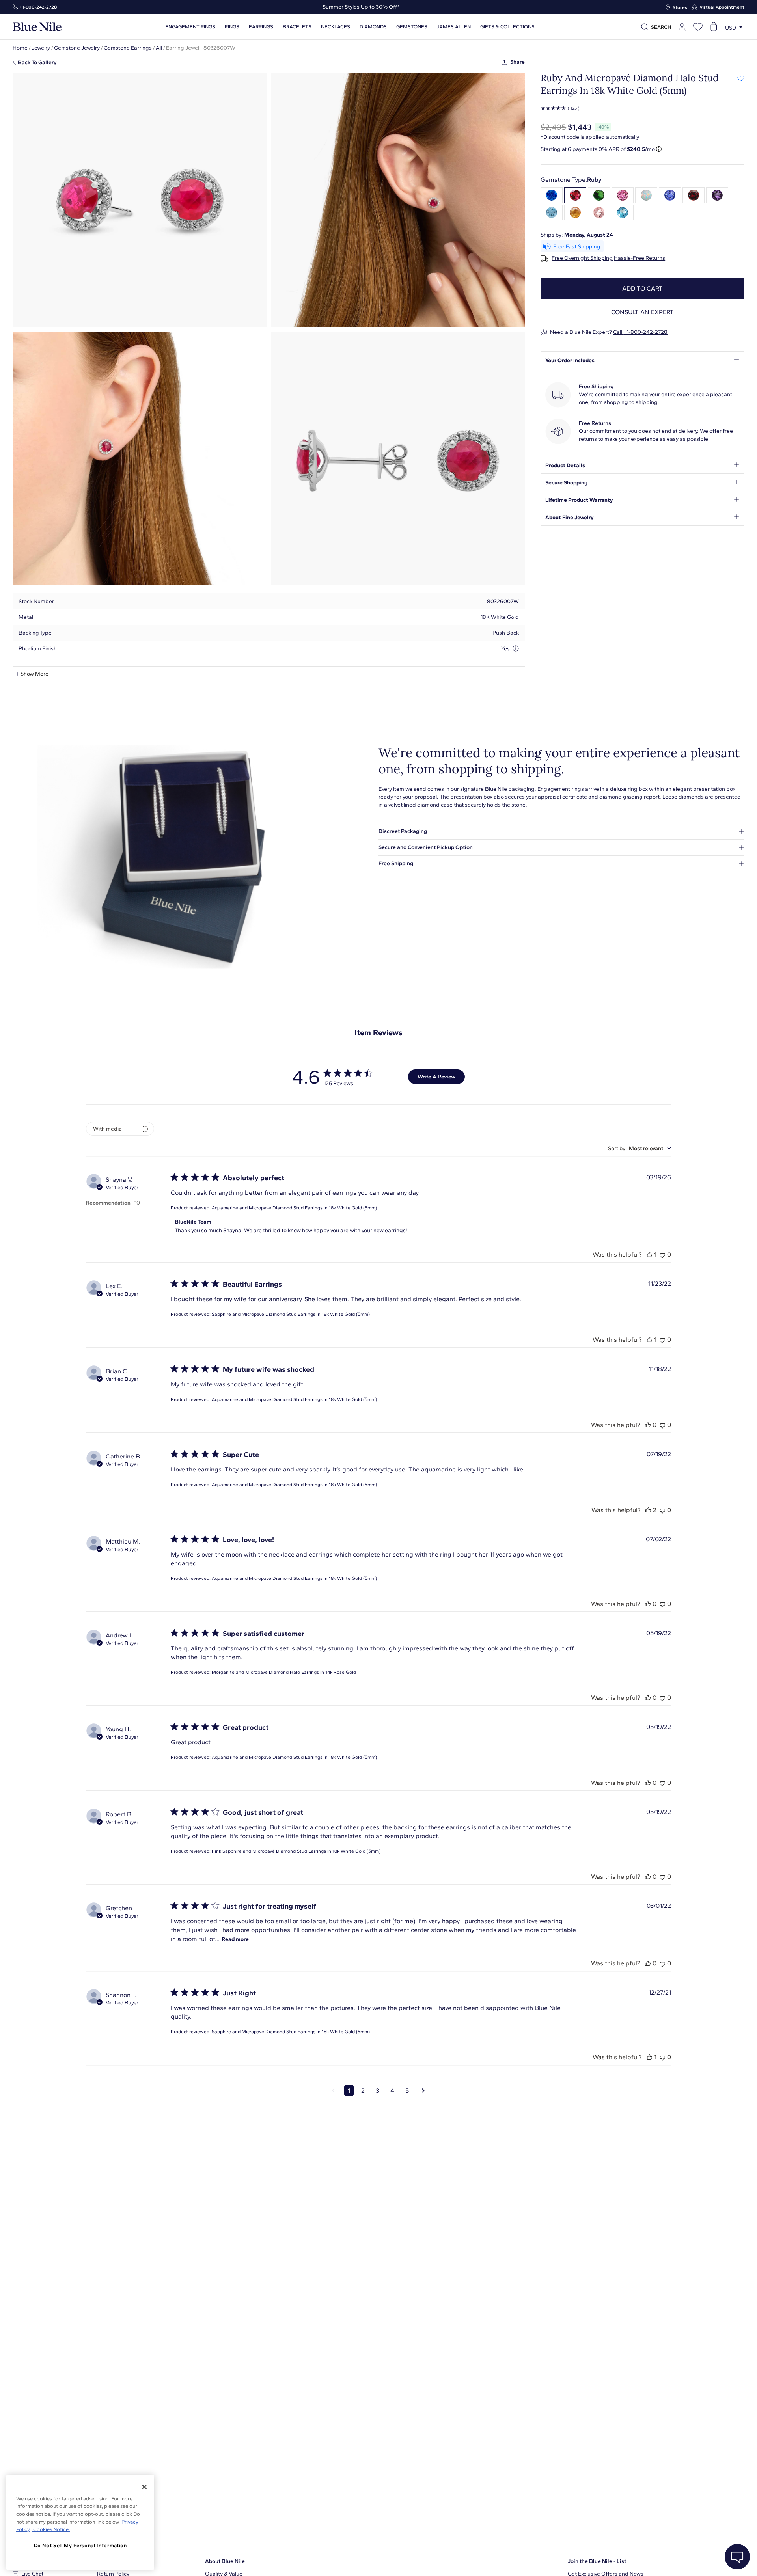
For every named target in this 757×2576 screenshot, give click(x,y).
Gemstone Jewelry (77, 48)
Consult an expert (642, 312)
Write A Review (436, 1077)
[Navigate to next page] (423, 2091)
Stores (680, 7)
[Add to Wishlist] (741, 78)
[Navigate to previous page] (333, 2091)
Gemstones (412, 27)
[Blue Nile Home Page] (37, 27)
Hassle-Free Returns (640, 258)
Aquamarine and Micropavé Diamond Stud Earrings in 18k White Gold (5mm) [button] (294, 1208)
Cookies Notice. (51, 2529)
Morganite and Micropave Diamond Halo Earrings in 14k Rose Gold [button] (284, 1672)
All (159, 48)
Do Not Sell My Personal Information (80, 2545)
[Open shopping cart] (714, 27)
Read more (235, 1939)
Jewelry (41, 48)
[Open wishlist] (698, 27)
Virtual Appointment (722, 7)
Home (20, 48)
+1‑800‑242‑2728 (38, 7)
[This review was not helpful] (662, 1254)
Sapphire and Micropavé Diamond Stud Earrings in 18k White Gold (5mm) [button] (291, 1314)
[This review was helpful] (649, 1254)
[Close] (144, 2487)
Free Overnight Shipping (582, 258)
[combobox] (640, 1148)
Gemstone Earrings (128, 48)
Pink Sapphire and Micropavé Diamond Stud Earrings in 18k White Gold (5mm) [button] (296, 1851)
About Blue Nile (225, 2561)
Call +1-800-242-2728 (640, 332)
